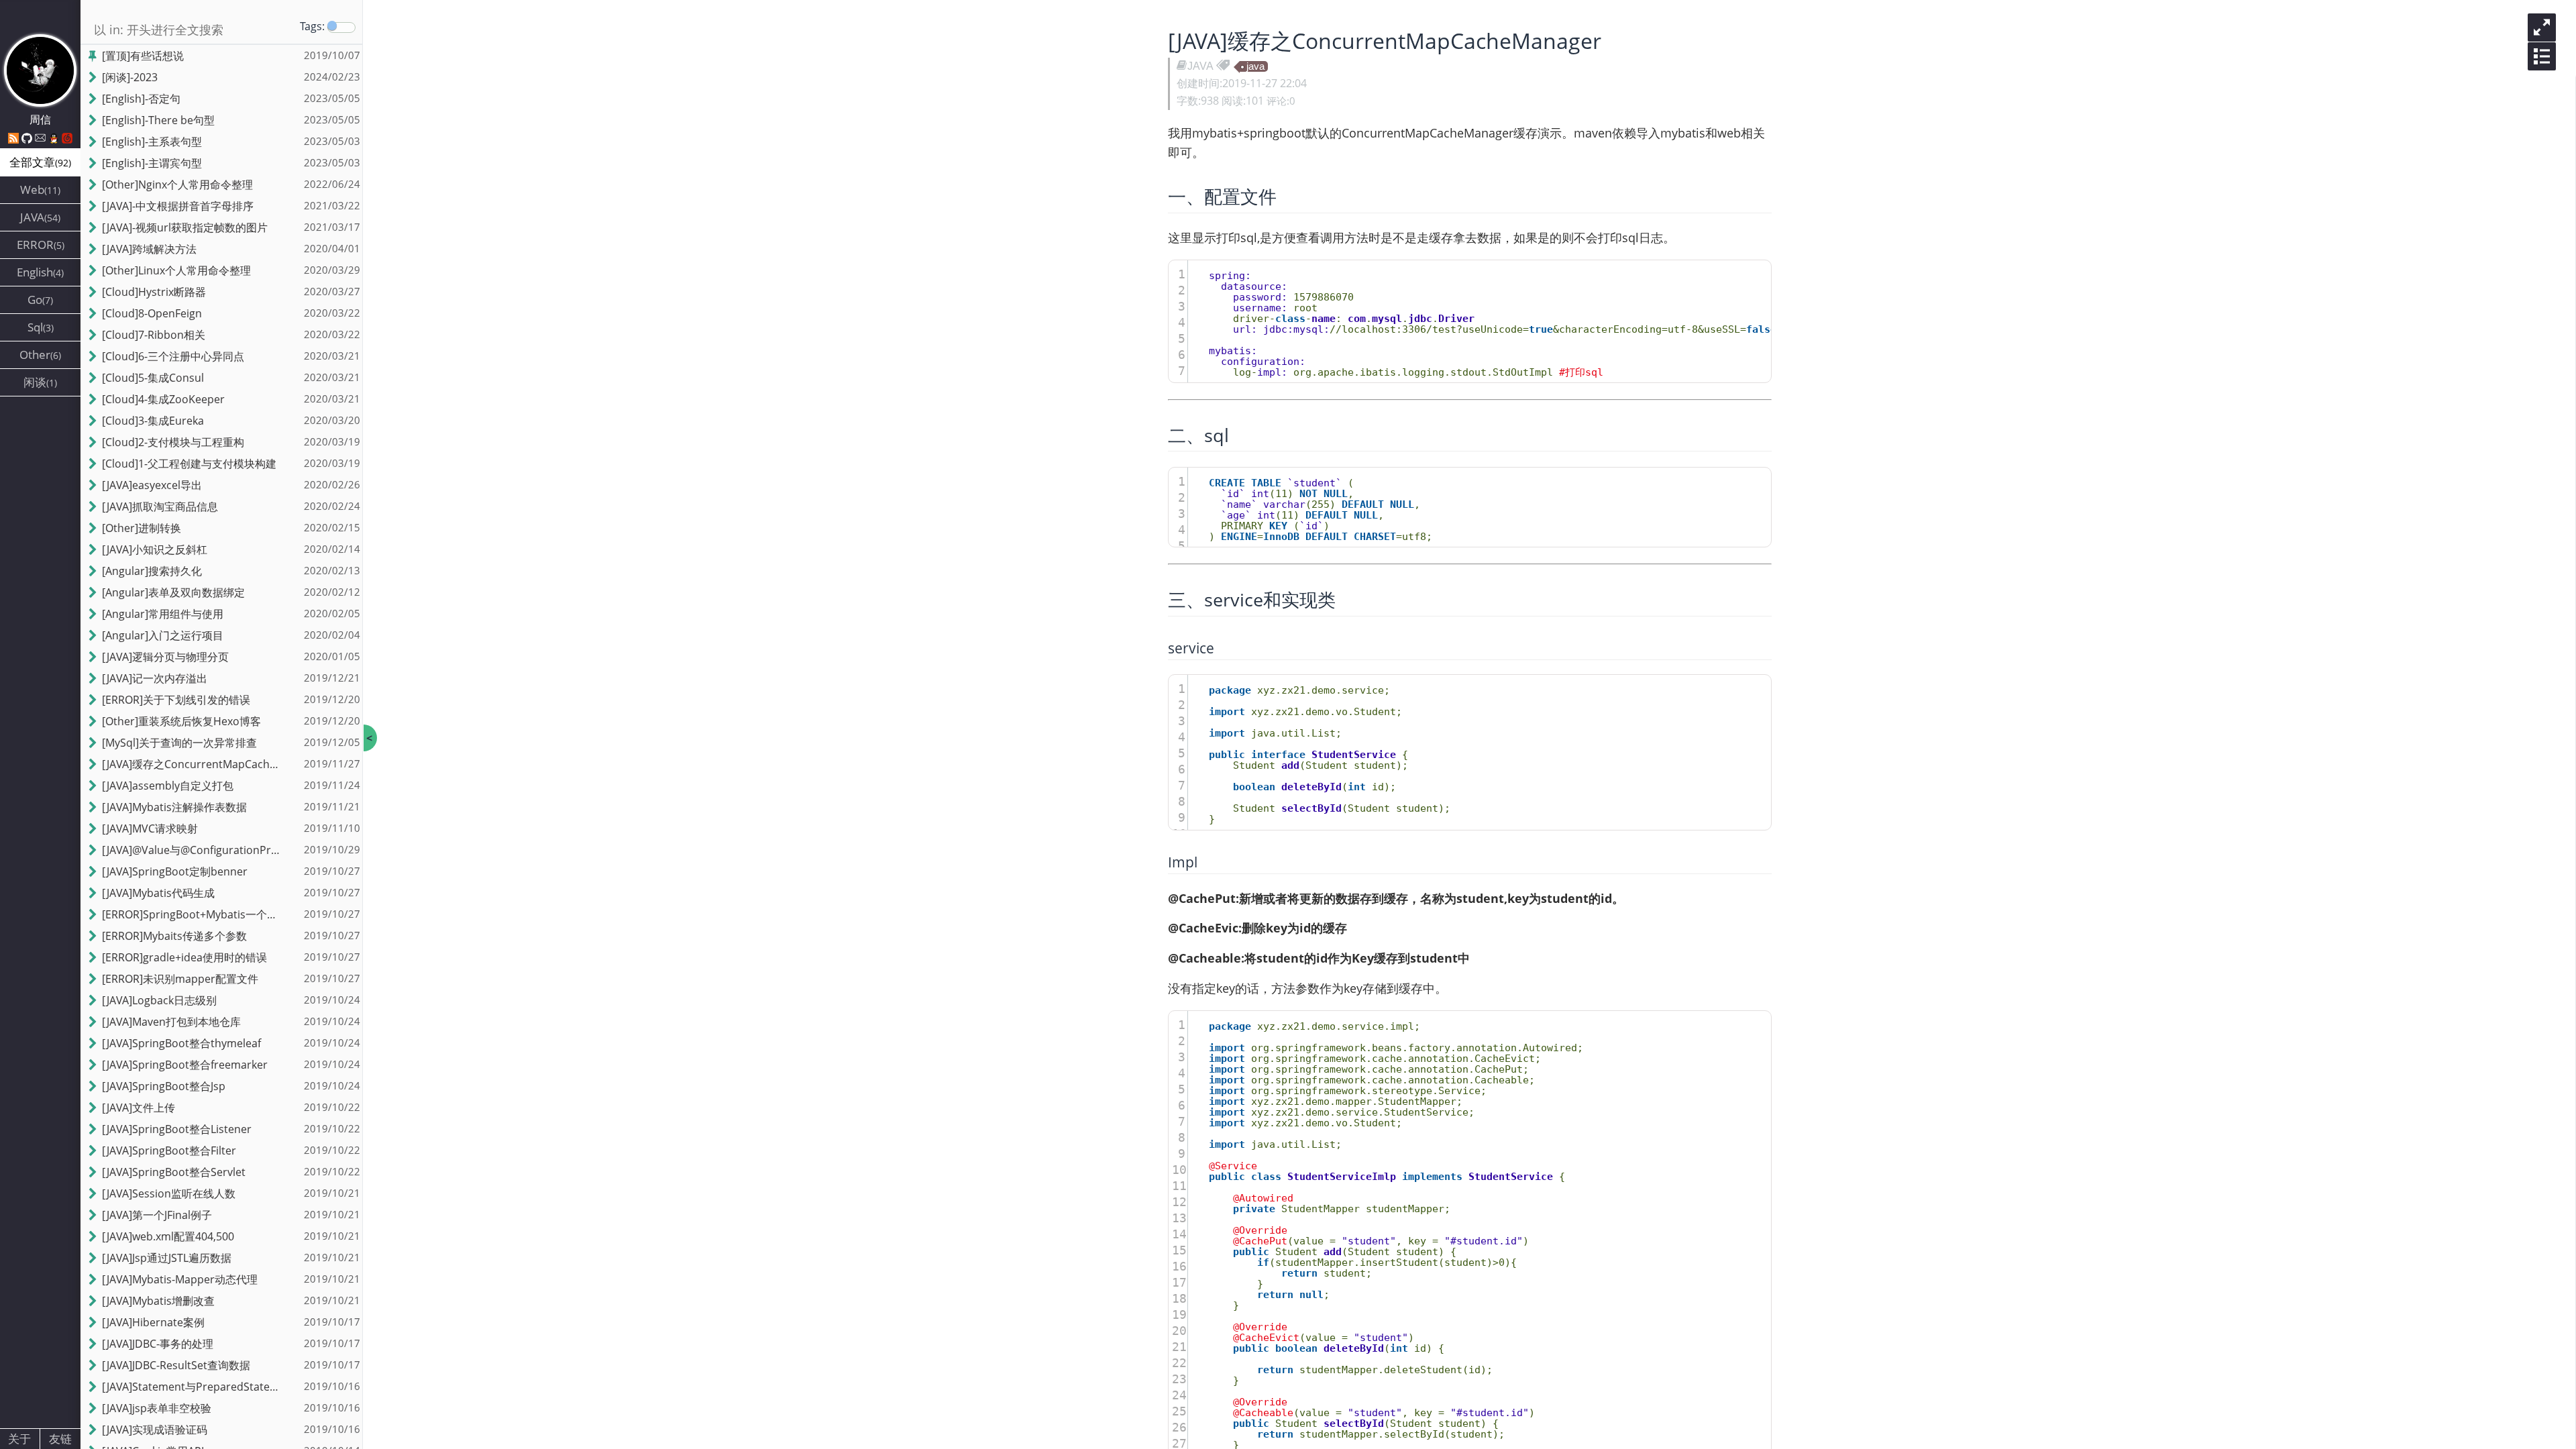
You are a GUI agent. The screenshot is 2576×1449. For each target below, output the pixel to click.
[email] (42, 138)
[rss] (15, 138)
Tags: (312, 26)
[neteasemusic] (67, 138)
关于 (19, 1439)
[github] (28, 138)
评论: (1281, 101)
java (1255, 66)
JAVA (1200, 66)
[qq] (55, 138)
